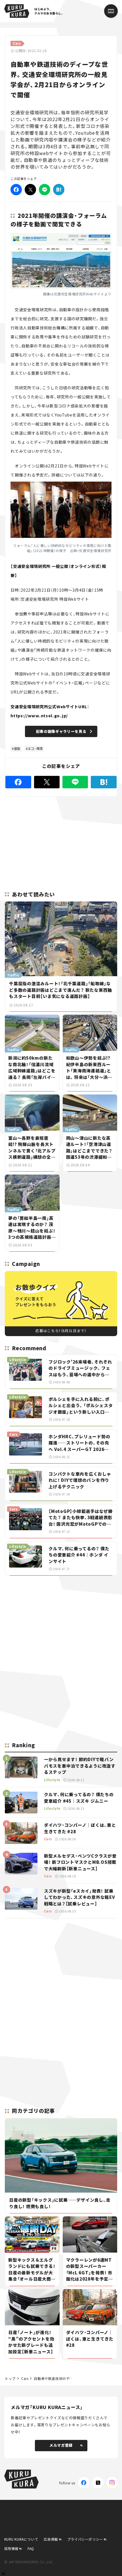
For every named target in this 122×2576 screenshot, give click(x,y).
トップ (10, 2378)
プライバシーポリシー (85, 2539)
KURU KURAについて (21, 2539)
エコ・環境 (35, 748)
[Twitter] (30, 190)
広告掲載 (51, 2539)
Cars (25, 2378)
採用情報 (11, 2548)
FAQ (31, 2548)
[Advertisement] (61, 1620)
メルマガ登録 (61, 2445)
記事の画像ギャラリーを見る (61, 731)
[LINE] (45, 190)
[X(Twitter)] (98, 2483)
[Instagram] (112, 2483)
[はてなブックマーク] (59, 190)
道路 (17, 748)
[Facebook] (16, 190)
